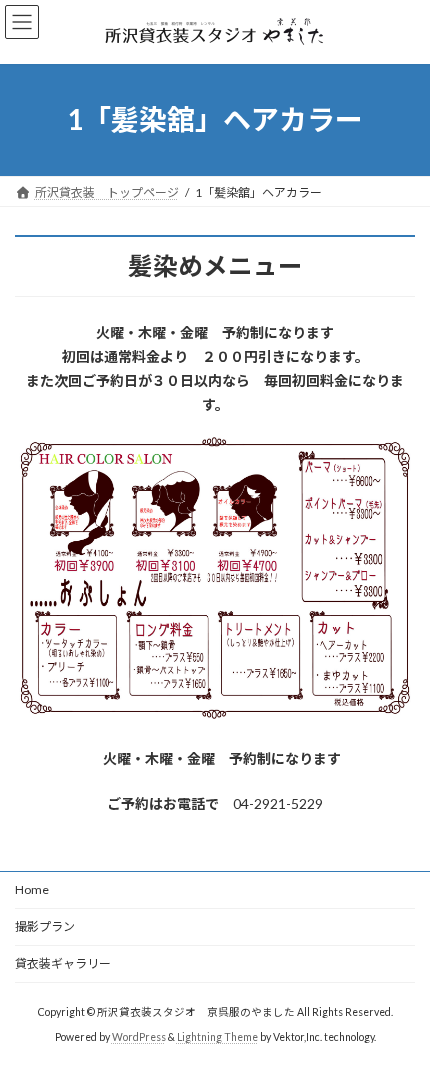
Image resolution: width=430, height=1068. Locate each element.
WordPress (139, 1037)
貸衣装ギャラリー (63, 963)
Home (32, 889)
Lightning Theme (217, 1037)
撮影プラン (45, 926)
